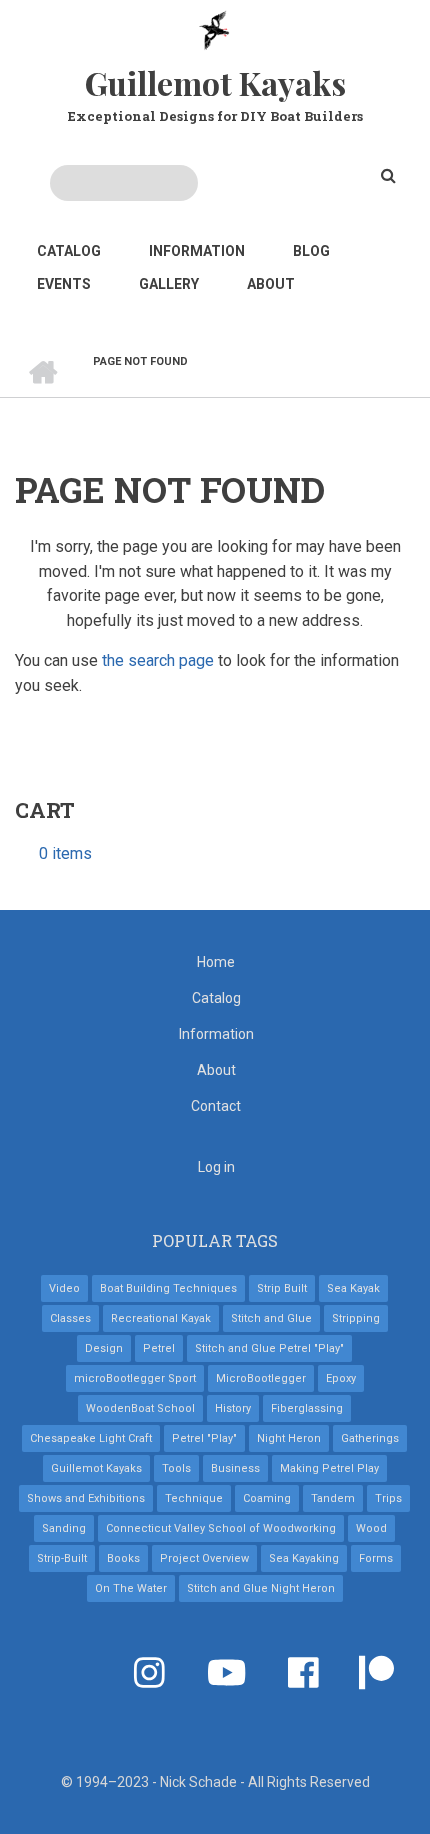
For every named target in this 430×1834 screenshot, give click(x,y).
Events (64, 284)
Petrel (159, 1348)
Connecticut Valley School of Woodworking (221, 1528)
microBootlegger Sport (135, 1378)
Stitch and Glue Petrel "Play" (269, 1348)
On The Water (131, 1588)
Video (64, 1288)
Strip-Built (62, 1558)
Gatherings (370, 1438)
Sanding (64, 1528)
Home (216, 962)
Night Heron (289, 1438)
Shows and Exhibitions (86, 1498)
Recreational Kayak (161, 1318)
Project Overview (204, 1558)
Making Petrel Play (329, 1468)
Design (104, 1348)
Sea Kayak (353, 1288)
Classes (70, 1318)
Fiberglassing (307, 1408)
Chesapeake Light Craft (91, 1438)
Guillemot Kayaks (215, 82)
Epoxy (341, 1378)
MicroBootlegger (261, 1378)
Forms (376, 1558)
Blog (311, 251)
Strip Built (282, 1288)
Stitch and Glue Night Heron (261, 1588)
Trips (388, 1498)
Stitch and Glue (271, 1318)
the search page (158, 660)
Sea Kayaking (304, 1558)
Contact (216, 1106)
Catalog (69, 251)
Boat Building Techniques (168, 1288)
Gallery (169, 284)
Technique (194, 1498)
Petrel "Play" (204, 1438)
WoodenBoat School (140, 1408)
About (271, 284)
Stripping (356, 1318)
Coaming (267, 1498)
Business (235, 1468)
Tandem (333, 1498)
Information (197, 251)
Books (123, 1558)
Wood (371, 1528)
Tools (176, 1468)
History (233, 1408)
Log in (216, 1167)
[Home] (215, 29)
